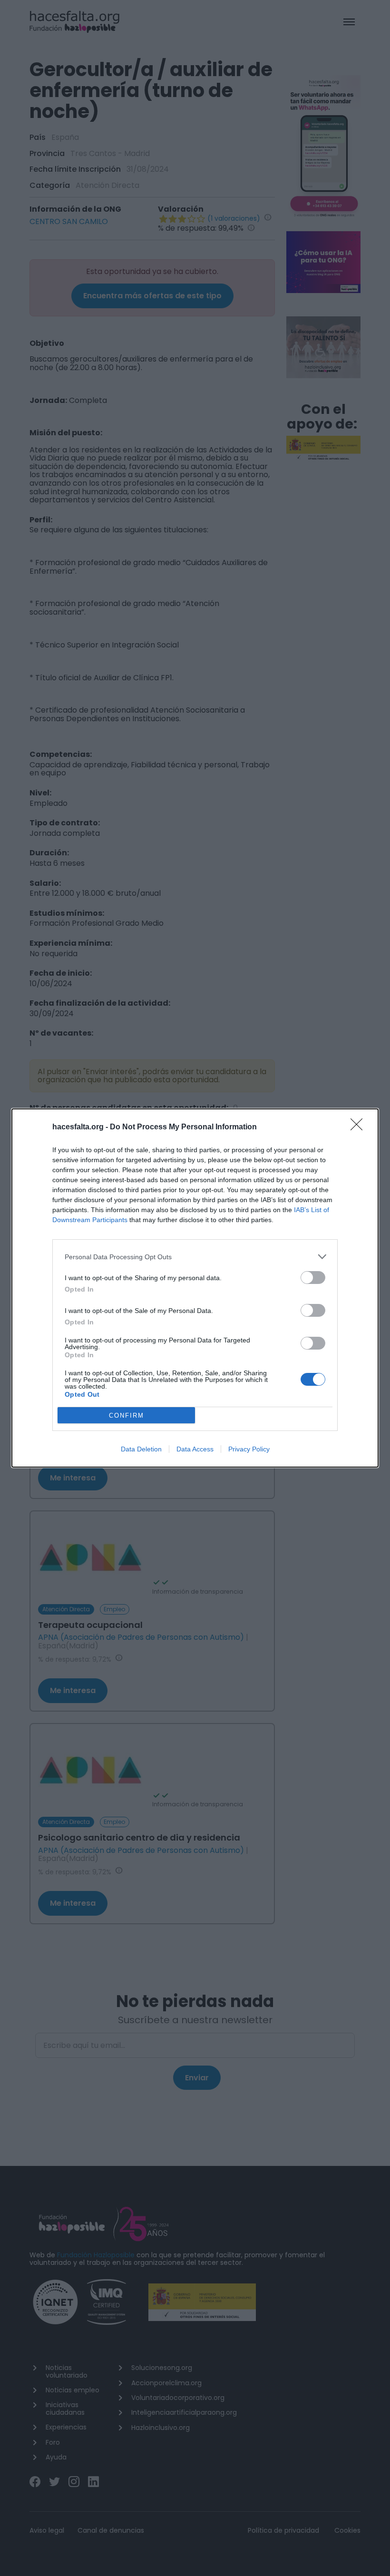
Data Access (195, 1449)
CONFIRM (127, 1415)
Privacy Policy (249, 1449)
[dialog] (195, 1288)
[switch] (313, 1278)
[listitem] (195, 1257)
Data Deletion (141, 1449)
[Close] (360, 1127)
